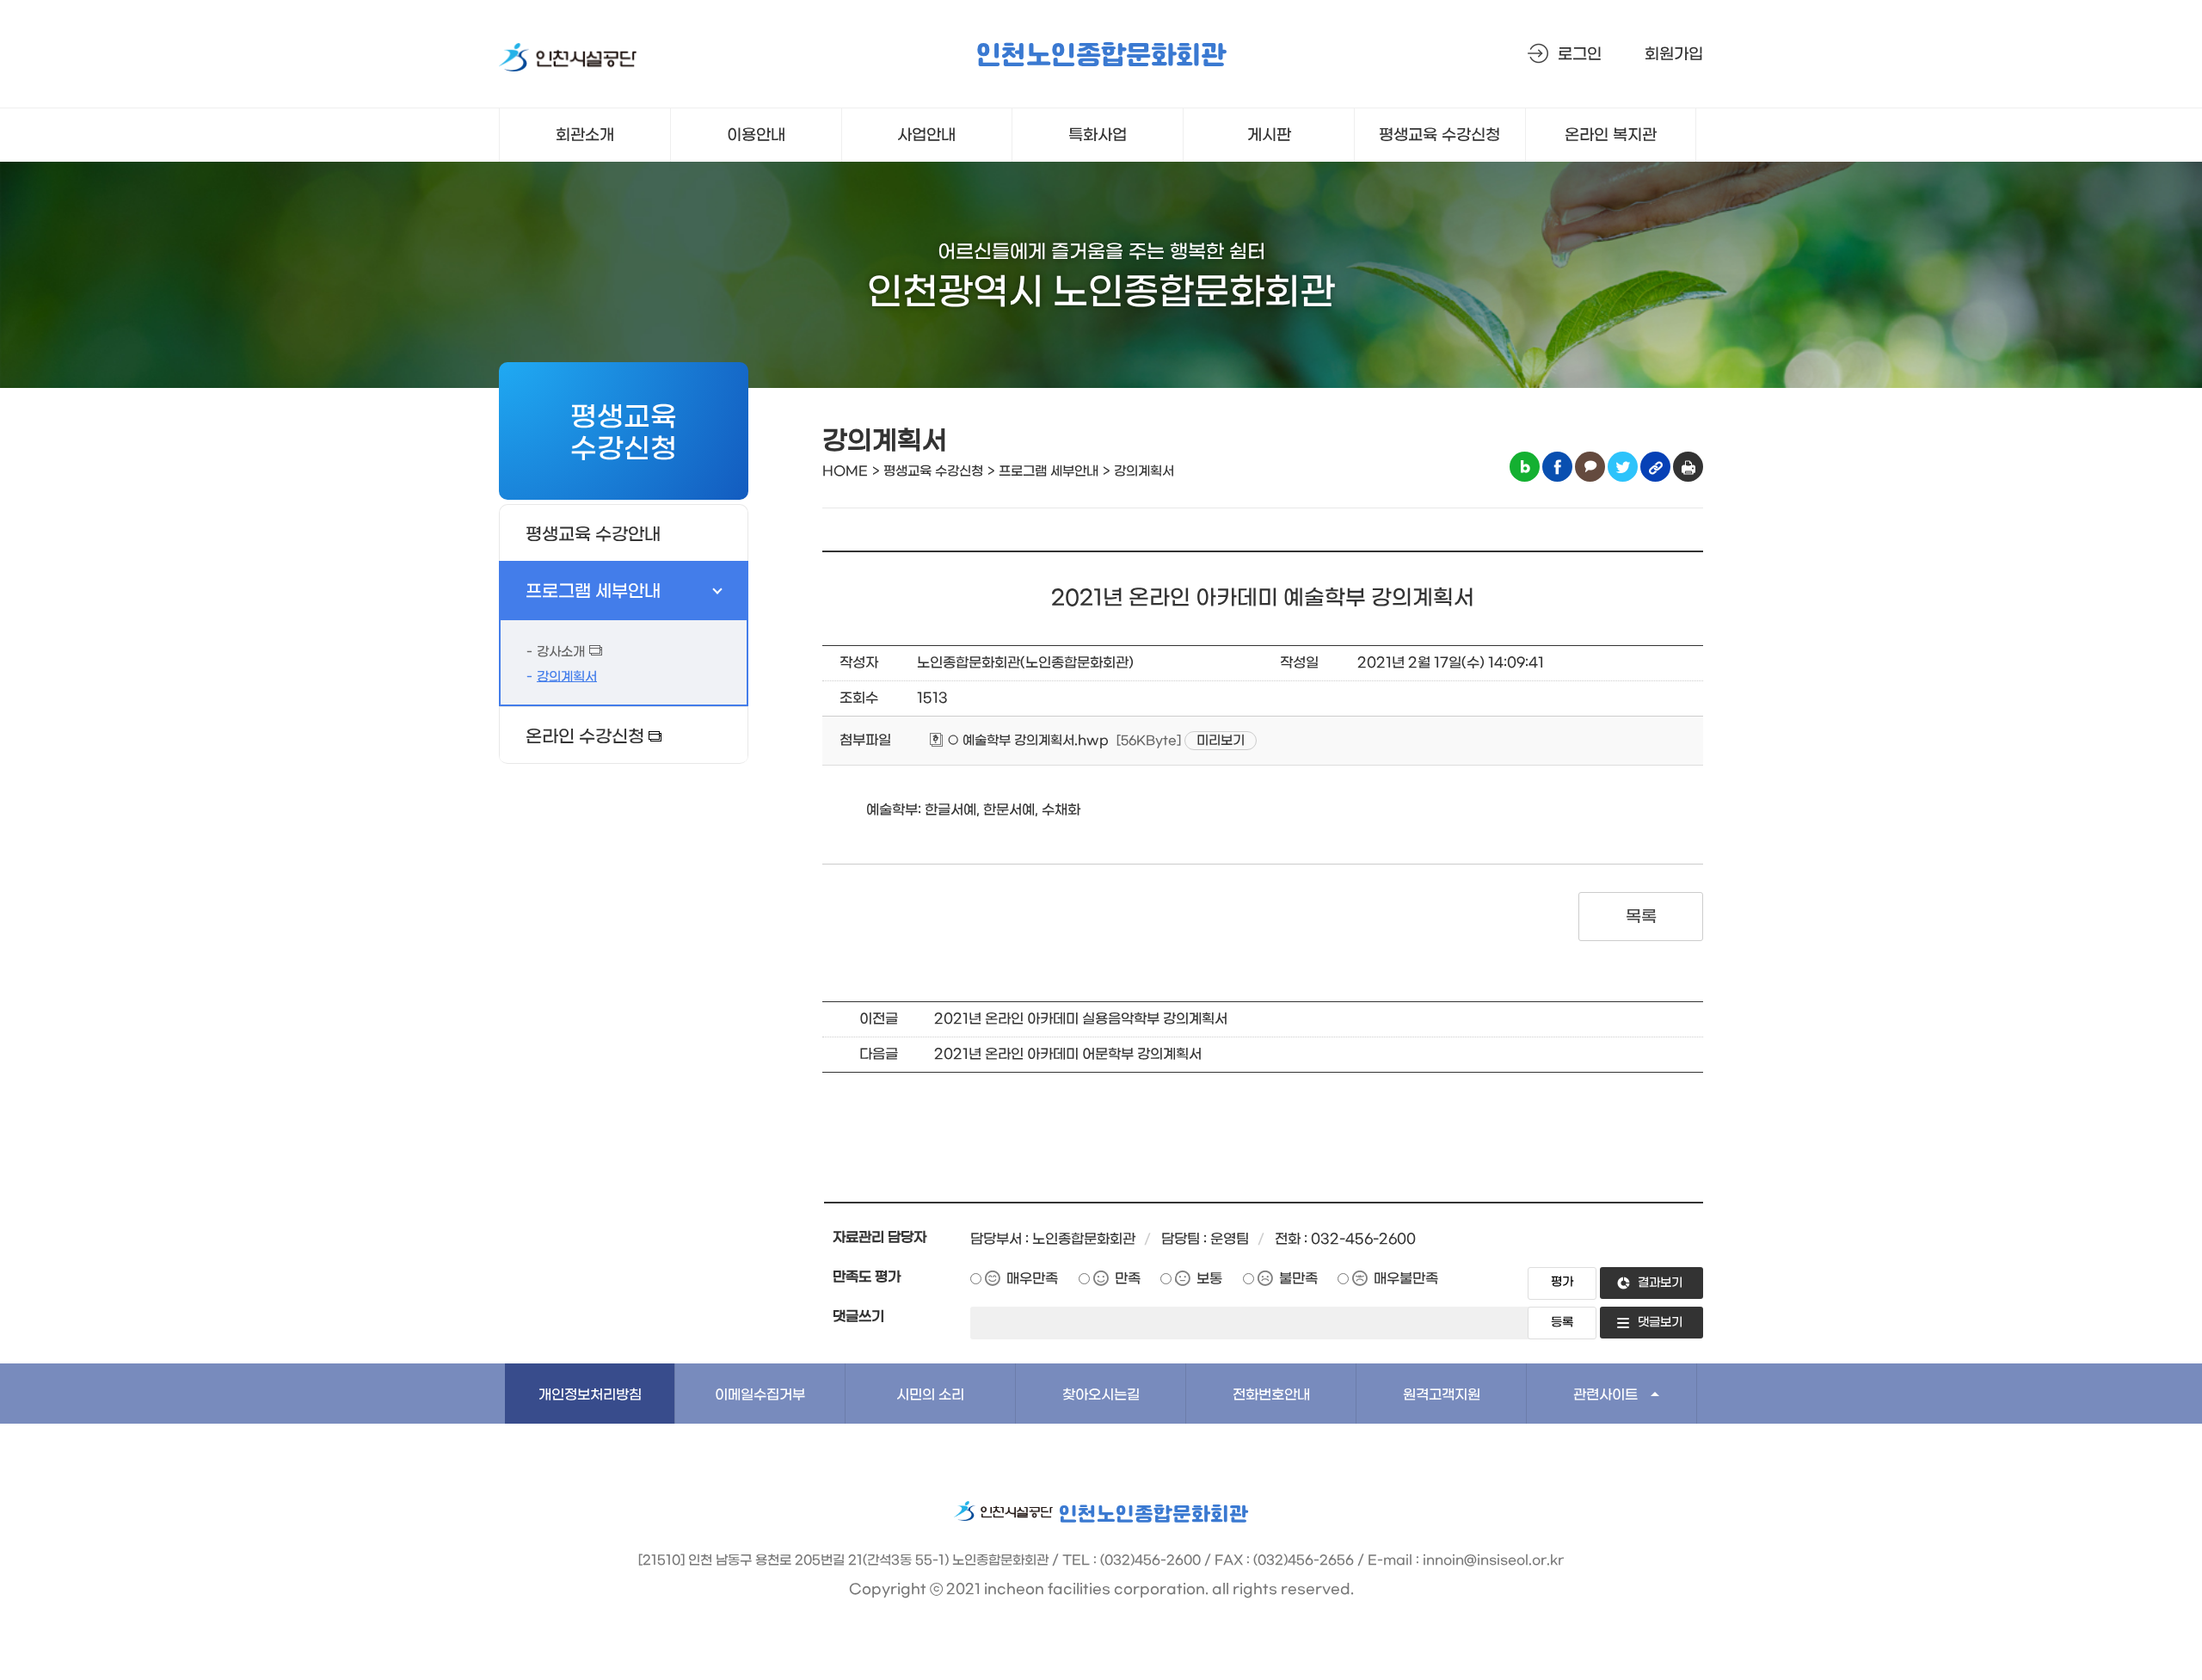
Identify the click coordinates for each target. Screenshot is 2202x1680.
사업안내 (926, 135)
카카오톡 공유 (1590, 467)
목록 (1641, 917)
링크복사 (1655, 467)
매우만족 (1032, 1279)
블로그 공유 (1525, 467)
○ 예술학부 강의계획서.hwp (1026, 741)
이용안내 (756, 135)
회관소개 (585, 135)
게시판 (1269, 135)
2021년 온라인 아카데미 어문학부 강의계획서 (1068, 1054)
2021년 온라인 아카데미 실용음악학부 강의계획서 (1081, 1019)
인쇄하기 (1688, 467)
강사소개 (561, 652)
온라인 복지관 (1611, 135)
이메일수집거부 (760, 1395)
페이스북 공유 (1557, 467)
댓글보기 (1660, 1323)
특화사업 (1098, 135)
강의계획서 (567, 677)
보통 (1209, 1279)
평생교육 (1439, 135)
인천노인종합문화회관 (1101, 56)
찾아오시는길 (1101, 1395)
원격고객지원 (1442, 1395)
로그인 (1580, 55)
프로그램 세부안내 (593, 592)
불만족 (1298, 1279)
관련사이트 (1605, 1395)
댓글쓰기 (858, 1317)
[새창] (568, 61)
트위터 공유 (1623, 467)
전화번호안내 (1271, 1395)
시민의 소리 (930, 1395)
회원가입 (1674, 55)
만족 (1128, 1279)
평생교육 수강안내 (593, 535)
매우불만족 (1406, 1279)
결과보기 (1660, 1283)
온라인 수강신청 (585, 737)
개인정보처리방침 (590, 1395)
